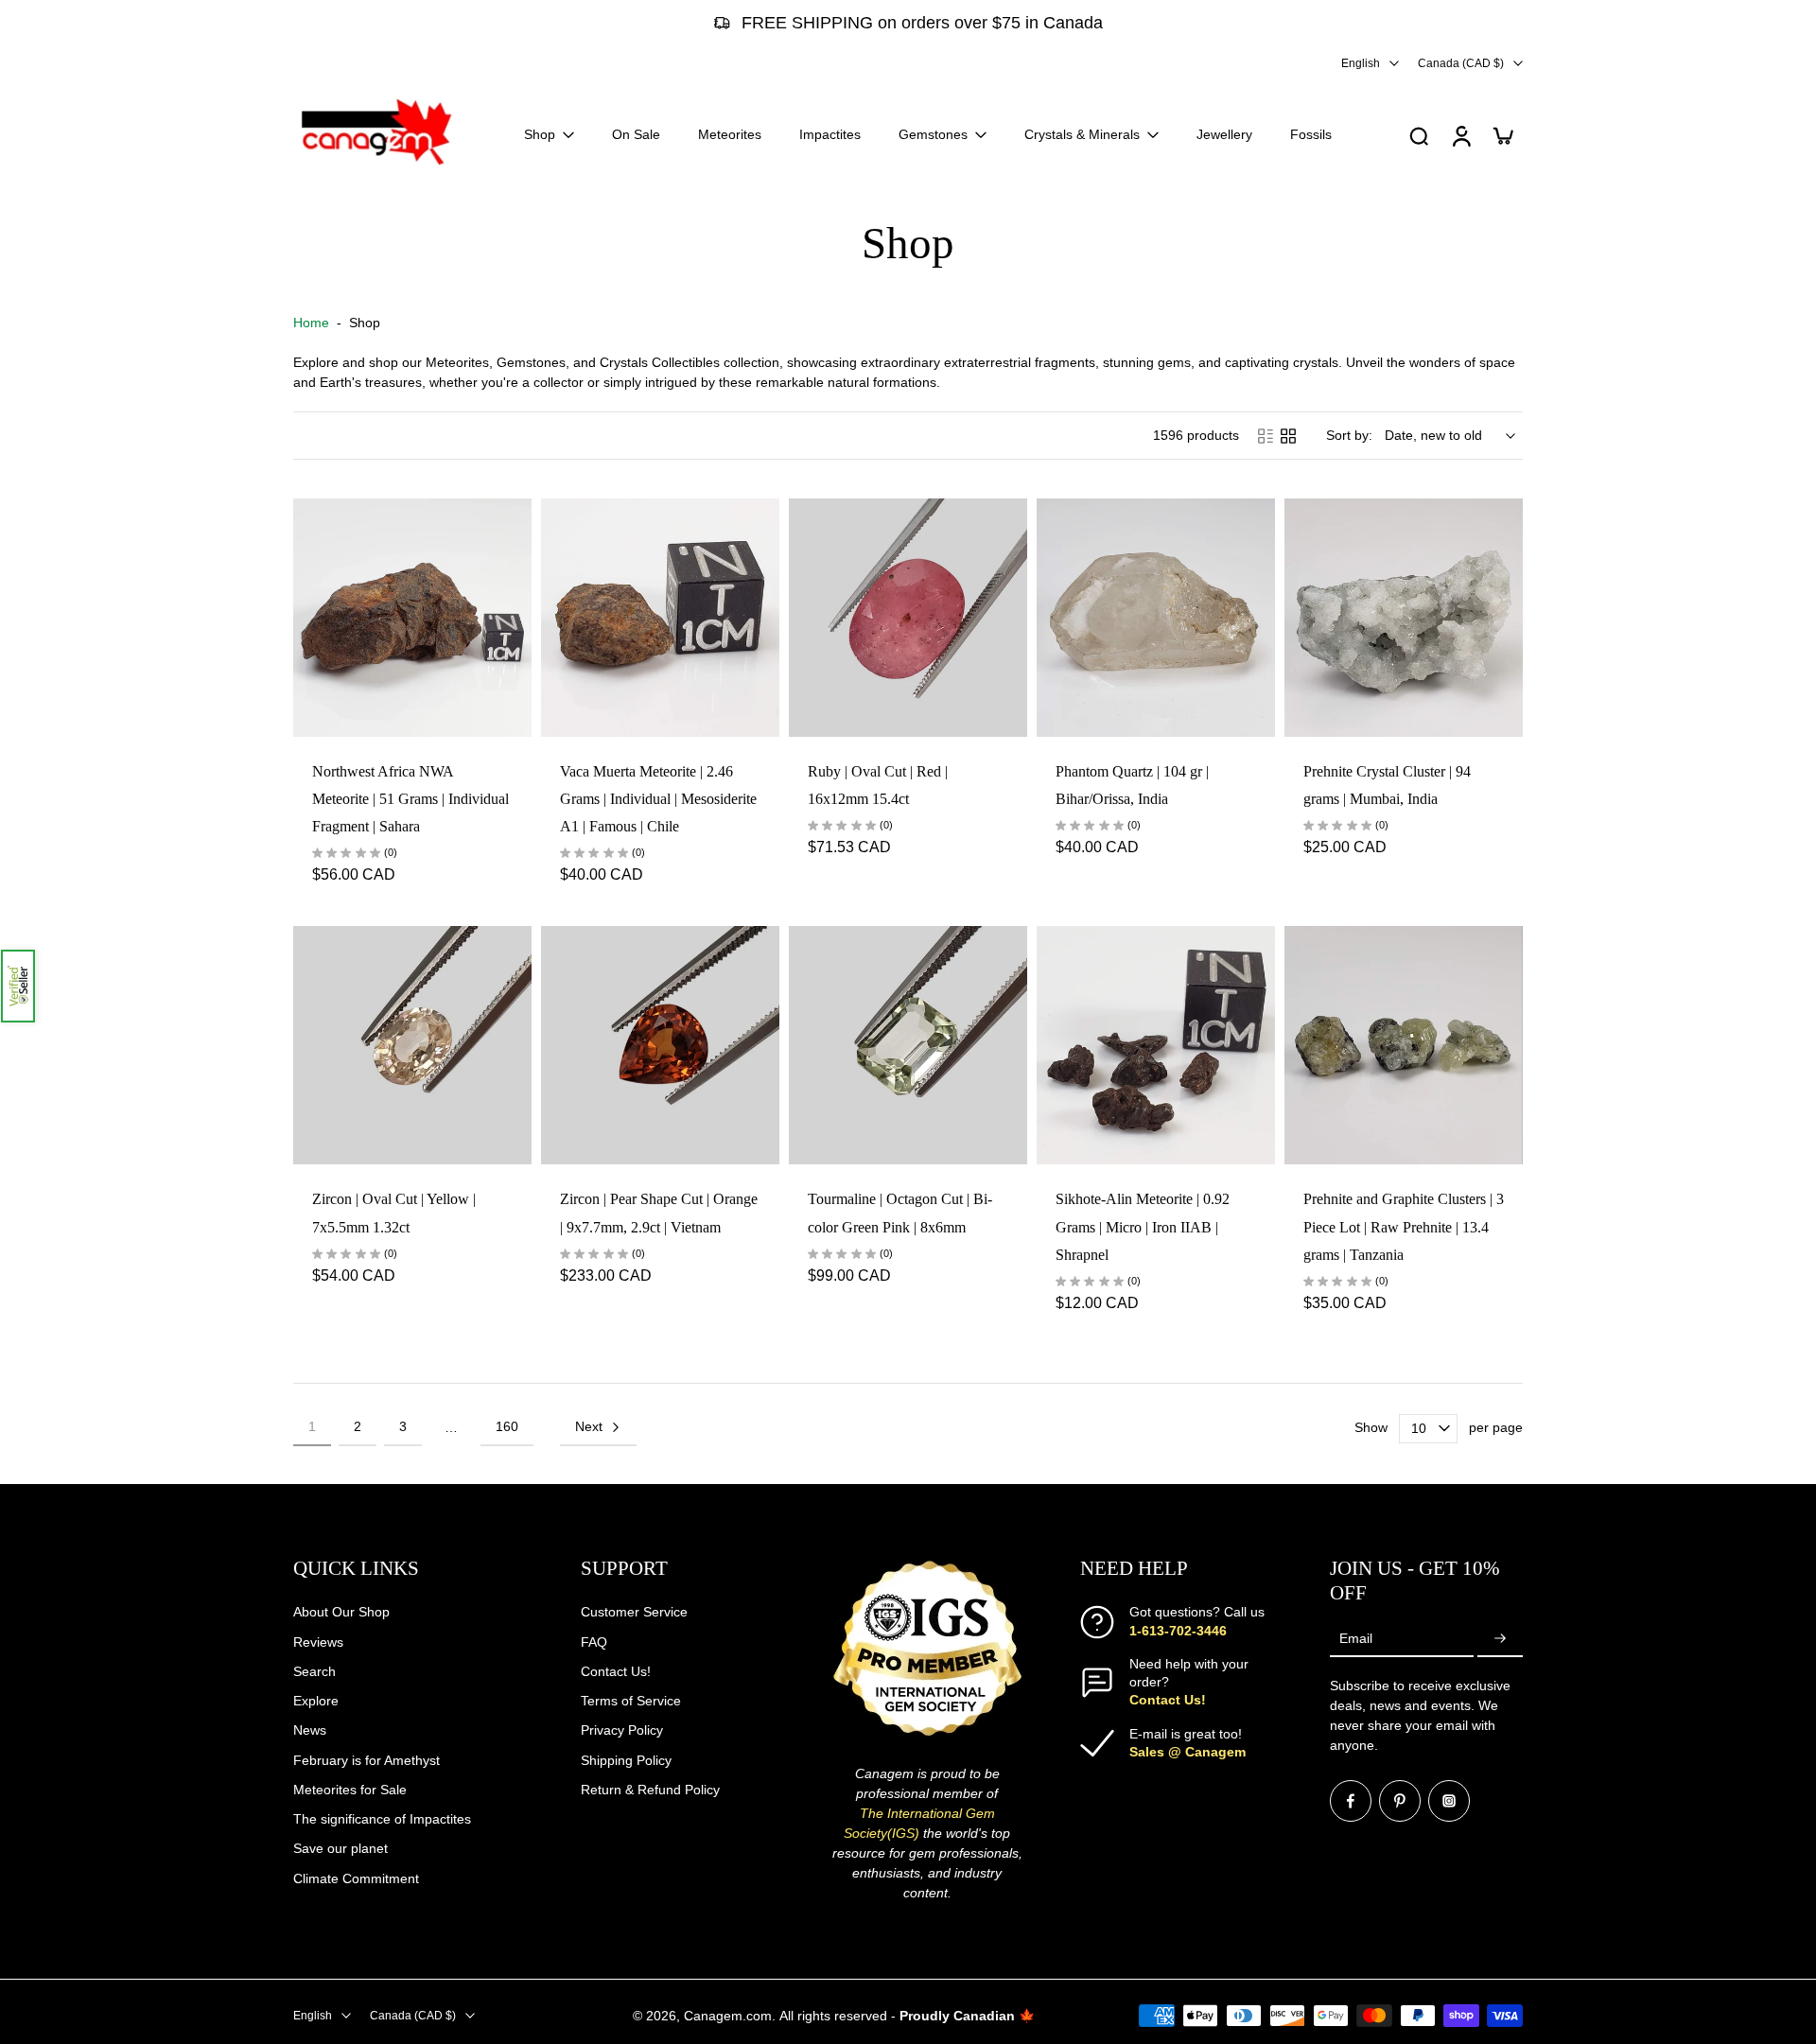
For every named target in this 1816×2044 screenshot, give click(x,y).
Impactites (830, 134)
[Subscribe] (1500, 1638)
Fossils (1311, 134)
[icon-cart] (1502, 135)
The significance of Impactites (382, 1819)
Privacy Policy (622, 1730)
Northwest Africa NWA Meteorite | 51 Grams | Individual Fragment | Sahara (410, 799)
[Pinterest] (1400, 1801)
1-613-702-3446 (1178, 1630)
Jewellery (1224, 134)
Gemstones (933, 134)
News (310, 1730)
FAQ (594, 1641)
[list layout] (1266, 436)
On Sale (636, 134)
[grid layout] (1288, 436)
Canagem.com (728, 2015)
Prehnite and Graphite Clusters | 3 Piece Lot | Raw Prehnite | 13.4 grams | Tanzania (1404, 1227)
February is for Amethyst (367, 1759)
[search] (1419, 135)
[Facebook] (1351, 1801)
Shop (540, 134)
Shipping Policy (626, 1759)
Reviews (318, 1641)
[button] (18, 986)
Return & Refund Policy (650, 1789)
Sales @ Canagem (1187, 1751)
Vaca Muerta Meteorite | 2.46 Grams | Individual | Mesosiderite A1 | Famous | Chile (658, 799)
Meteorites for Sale (350, 1789)
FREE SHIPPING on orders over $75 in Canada (922, 23)
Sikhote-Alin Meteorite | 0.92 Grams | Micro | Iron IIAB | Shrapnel (1143, 1227)
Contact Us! (616, 1670)
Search (314, 1670)
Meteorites (730, 134)
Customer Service (634, 1612)
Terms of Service (631, 1701)
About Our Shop (341, 1612)
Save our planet (340, 1848)
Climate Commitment (356, 1878)
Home (311, 323)
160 (507, 1426)
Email (1356, 1638)
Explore (316, 1701)
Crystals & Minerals (1082, 134)
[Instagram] (1449, 1801)
